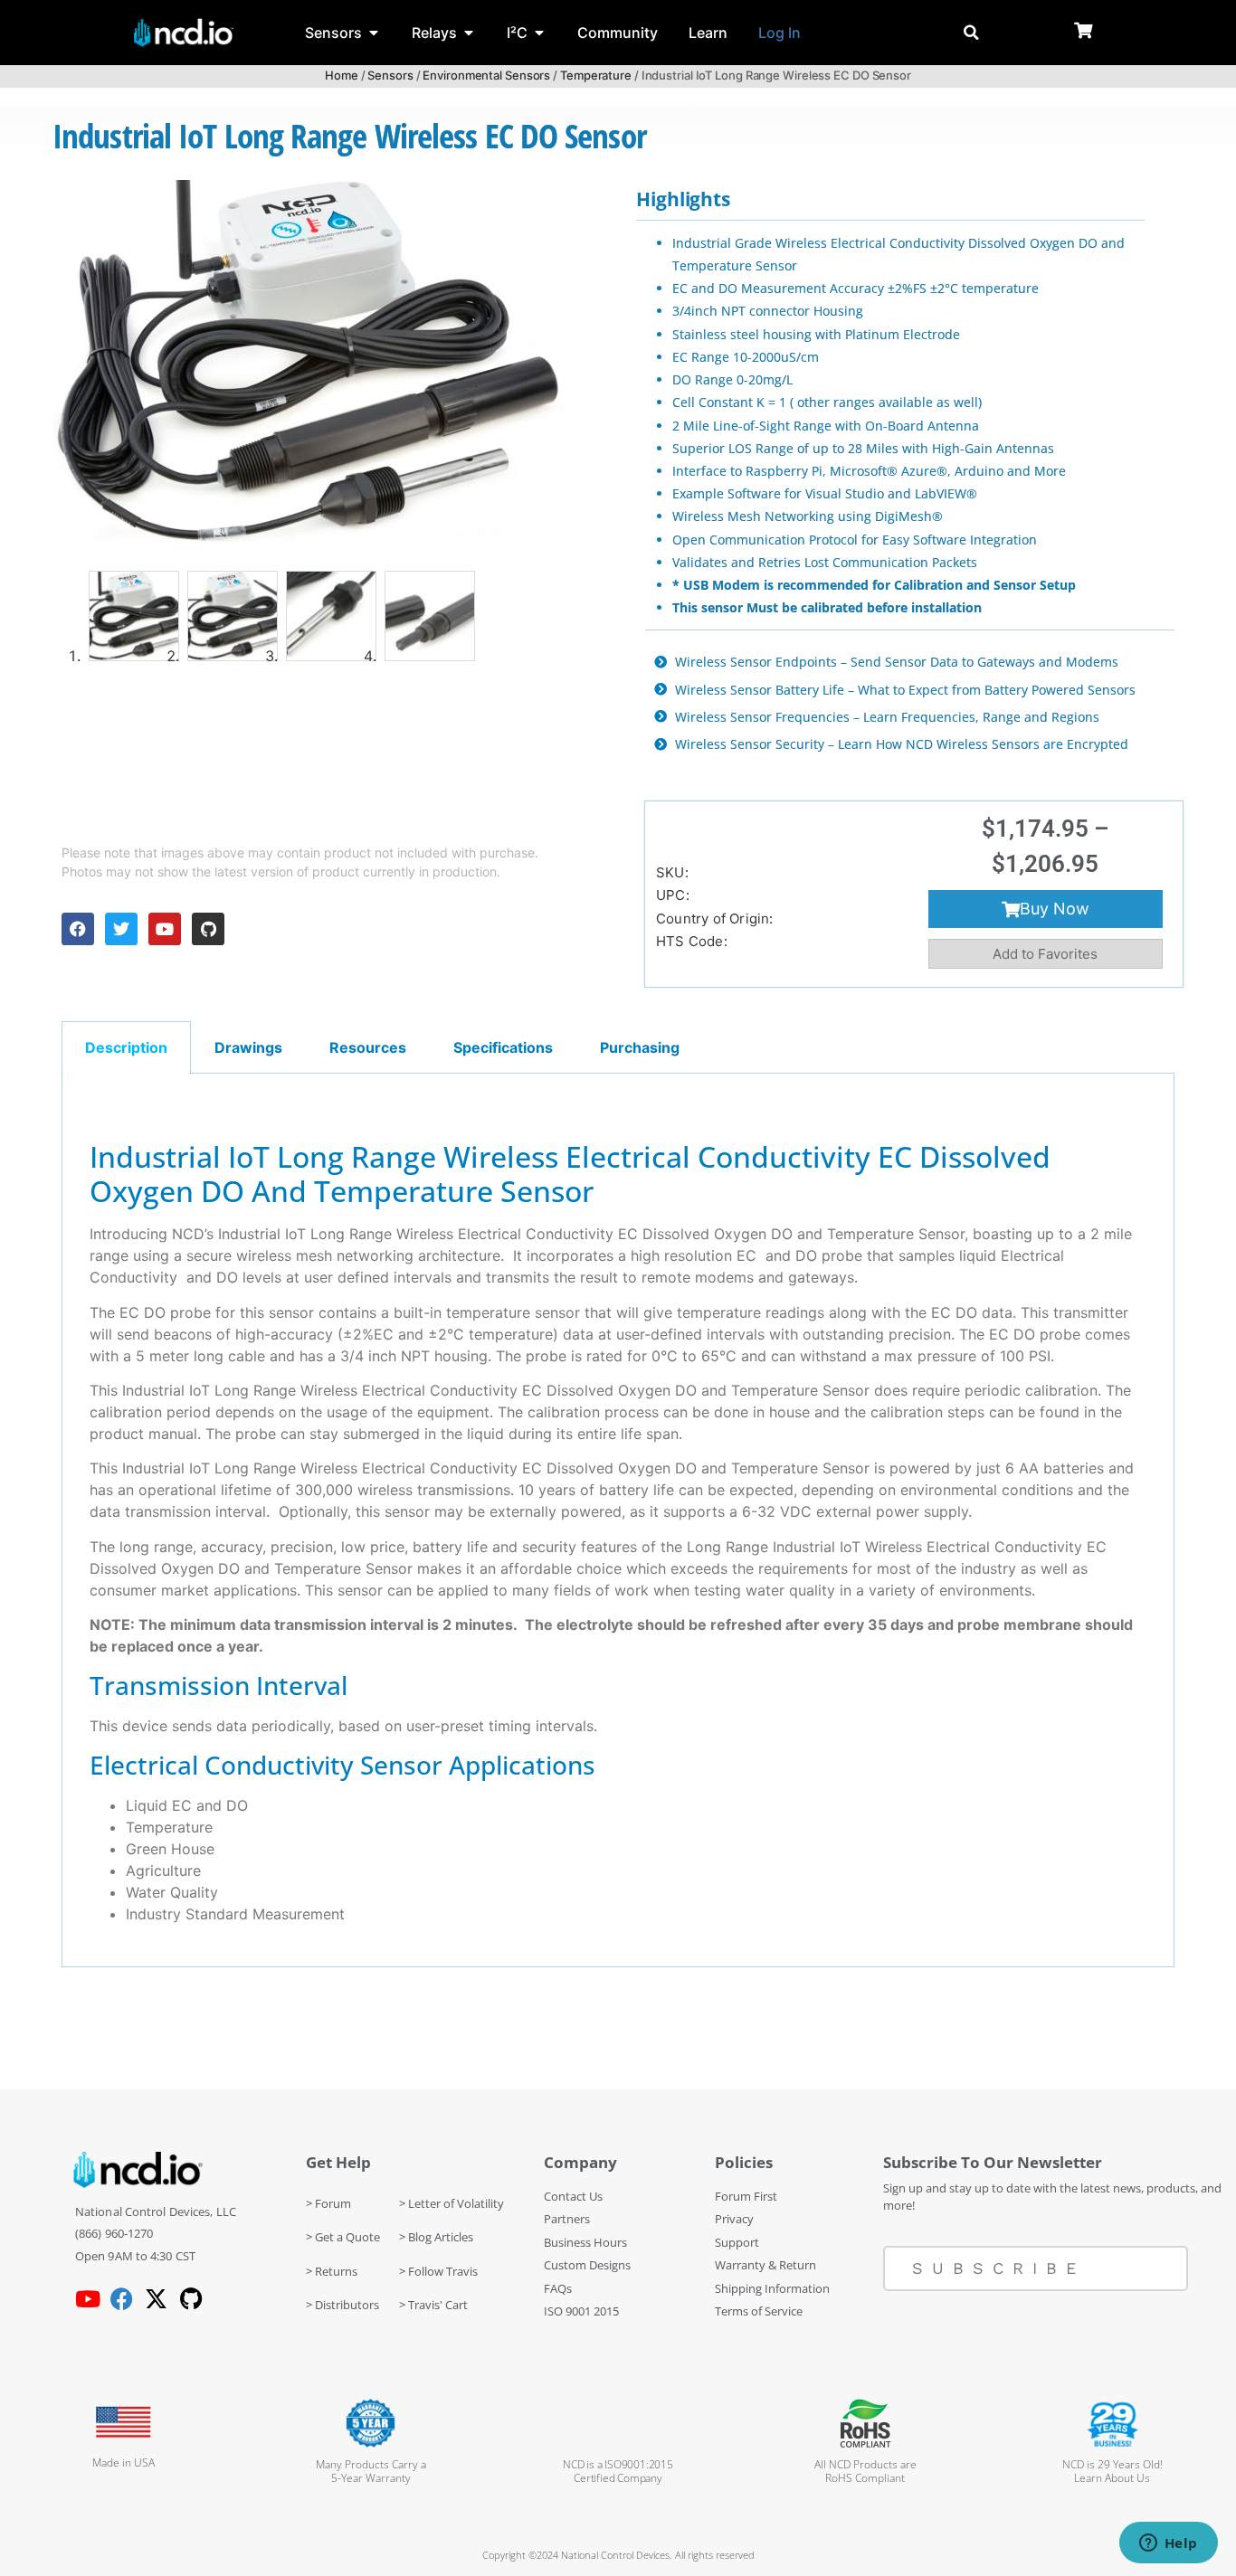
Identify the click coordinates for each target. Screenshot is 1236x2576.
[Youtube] (165, 929)
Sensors (390, 75)
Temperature (596, 75)
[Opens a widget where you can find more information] (1168, 2544)
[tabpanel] (618, 1520)
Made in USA (124, 2462)
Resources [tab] (368, 1047)
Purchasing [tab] (640, 1047)
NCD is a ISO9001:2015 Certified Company (618, 2471)
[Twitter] (121, 929)
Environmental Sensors (486, 75)
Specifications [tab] (503, 1047)
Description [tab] (126, 1047)
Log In (780, 33)
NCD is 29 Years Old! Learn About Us (1112, 2471)
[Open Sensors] (374, 33)
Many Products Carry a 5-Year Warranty (371, 2471)
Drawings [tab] (248, 1047)
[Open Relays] (469, 33)
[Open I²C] (539, 33)
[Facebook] (78, 929)
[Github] (208, 929)
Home (342, 75)
